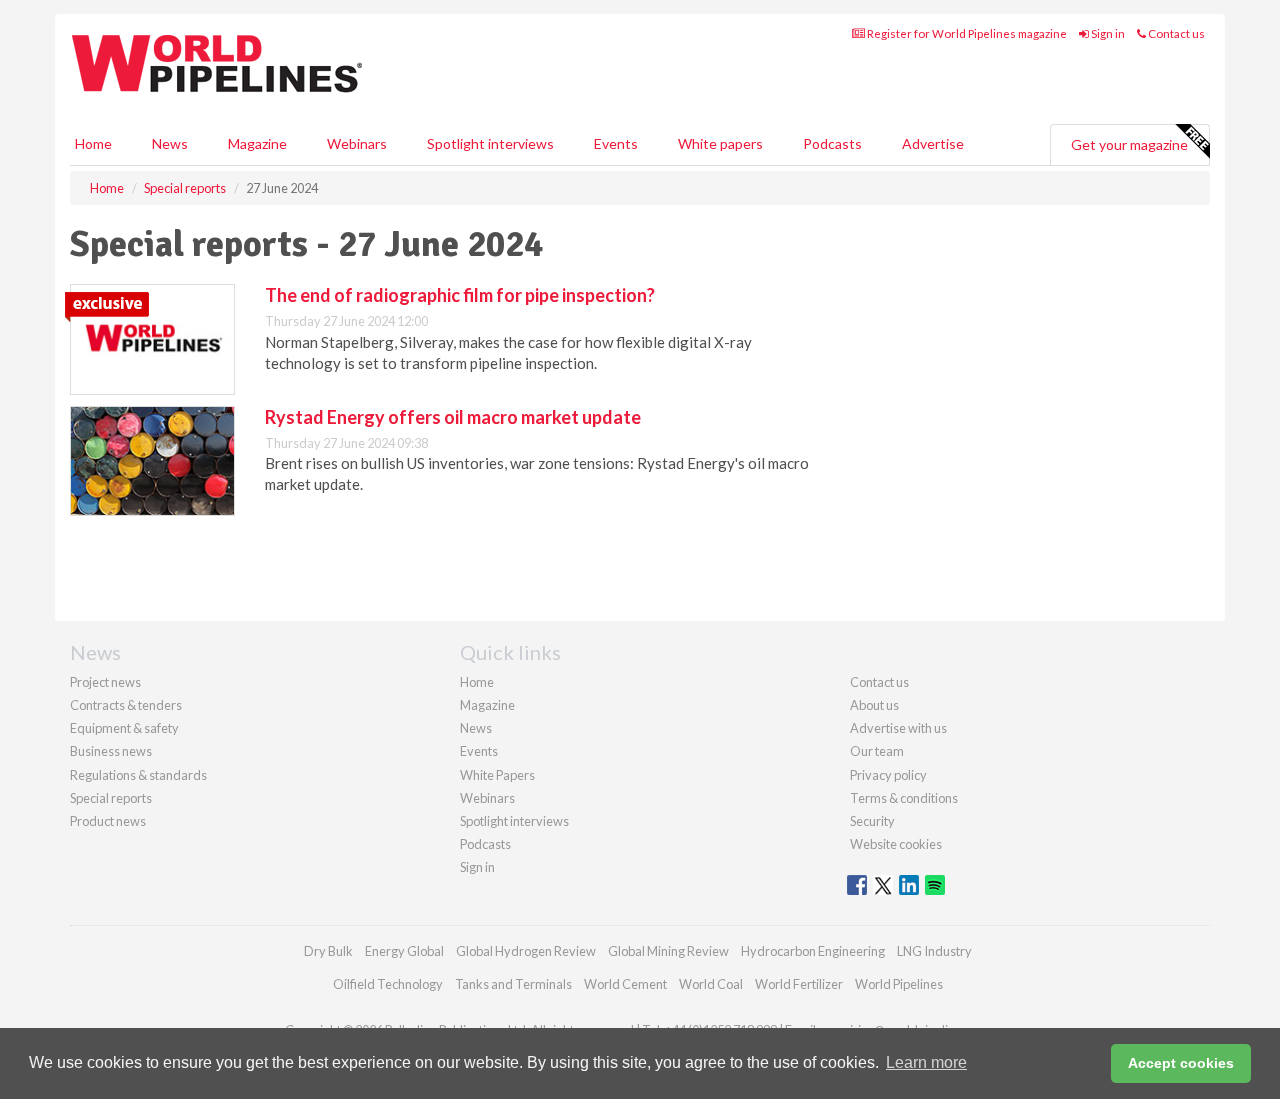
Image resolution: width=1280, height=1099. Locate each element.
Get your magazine (1129, 144)
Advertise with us (898, 728)
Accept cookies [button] (1181, 1063)
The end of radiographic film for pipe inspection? (460, 295)
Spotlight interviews (490, 143)
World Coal (711, 984)
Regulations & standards (138, 775)
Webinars (357, 143)
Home (93, 143)
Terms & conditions (904, 798)
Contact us (1175, 33)
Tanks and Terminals (513, 984)
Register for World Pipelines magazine (966, 33)
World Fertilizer (799, 984)
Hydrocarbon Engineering (813, 951)
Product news (108, 821)
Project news (105, 682)
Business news (111, 751)
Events (616, 143)
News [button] (170, 143)
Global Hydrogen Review (526, 951)
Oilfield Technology (388, 984)
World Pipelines (899, 984)
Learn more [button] (926, 1062)
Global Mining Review (668, 951)
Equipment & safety (124, 728)
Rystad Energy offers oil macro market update (453, 417)
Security (872, 821)
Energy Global (404, 951)
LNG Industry (934, 951)
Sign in (1107, 33)
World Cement (625, 984)
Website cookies (896, 844)
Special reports (111, 798)
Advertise (933, 143)
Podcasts (832, 143)
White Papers (497, 775)
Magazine (257, 143)
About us (874, 705)
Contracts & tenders (126, 705)
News (476, 728)
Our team (877, 751)
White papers (720, 143)
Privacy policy (888, 775)
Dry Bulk (328, 951)
